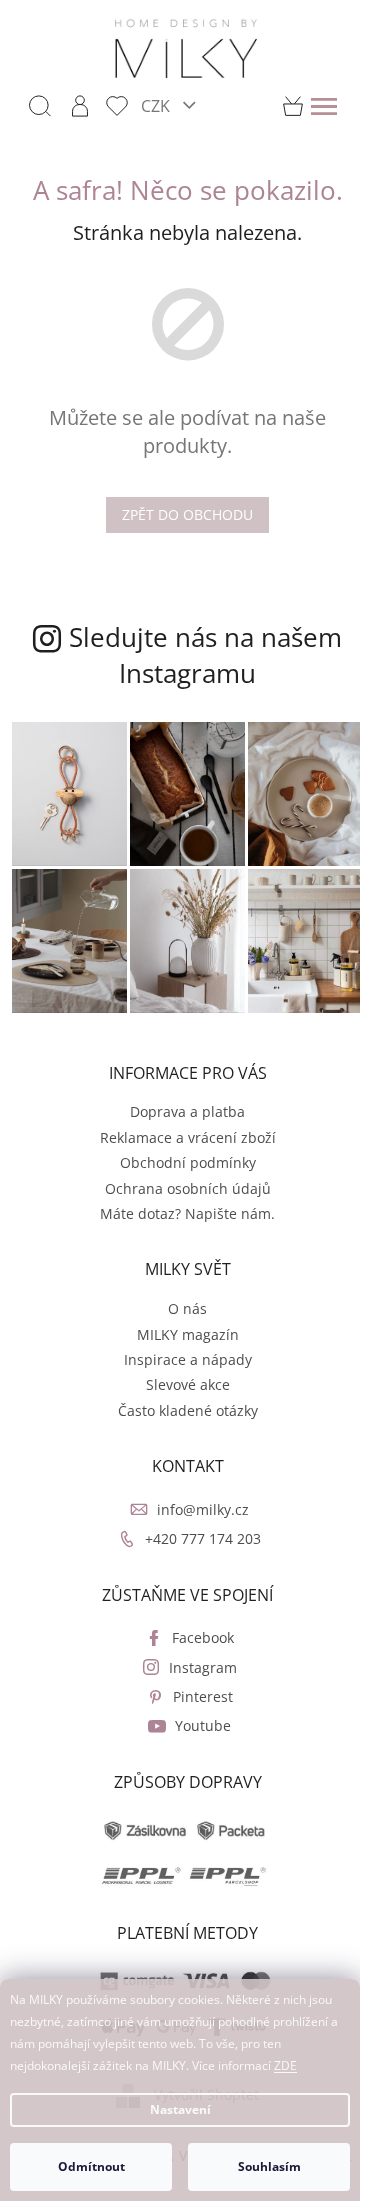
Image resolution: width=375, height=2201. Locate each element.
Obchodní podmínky (188, 1162)
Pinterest (203, 1696)
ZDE (285, 2065)
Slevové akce (188, 1384)
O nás (187, 1308)
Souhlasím (269, 2166)
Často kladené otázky (188, 1410)
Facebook (203, 1637)
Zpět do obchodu (187, 514)
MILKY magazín (188, 1334)
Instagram (203, 1667)
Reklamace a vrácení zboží (188, 1137)
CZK (157, 105)
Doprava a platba (187, 1111)
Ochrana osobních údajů (188, 1188)
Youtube (203, 1725)
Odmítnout (91, 2166)
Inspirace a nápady (188, 1359)
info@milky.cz (203, 1509)
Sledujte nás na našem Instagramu (205, 655)
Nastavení (180, 2109)
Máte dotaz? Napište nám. (187, 1213)
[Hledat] (40, 106)
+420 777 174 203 (203, 1538)
